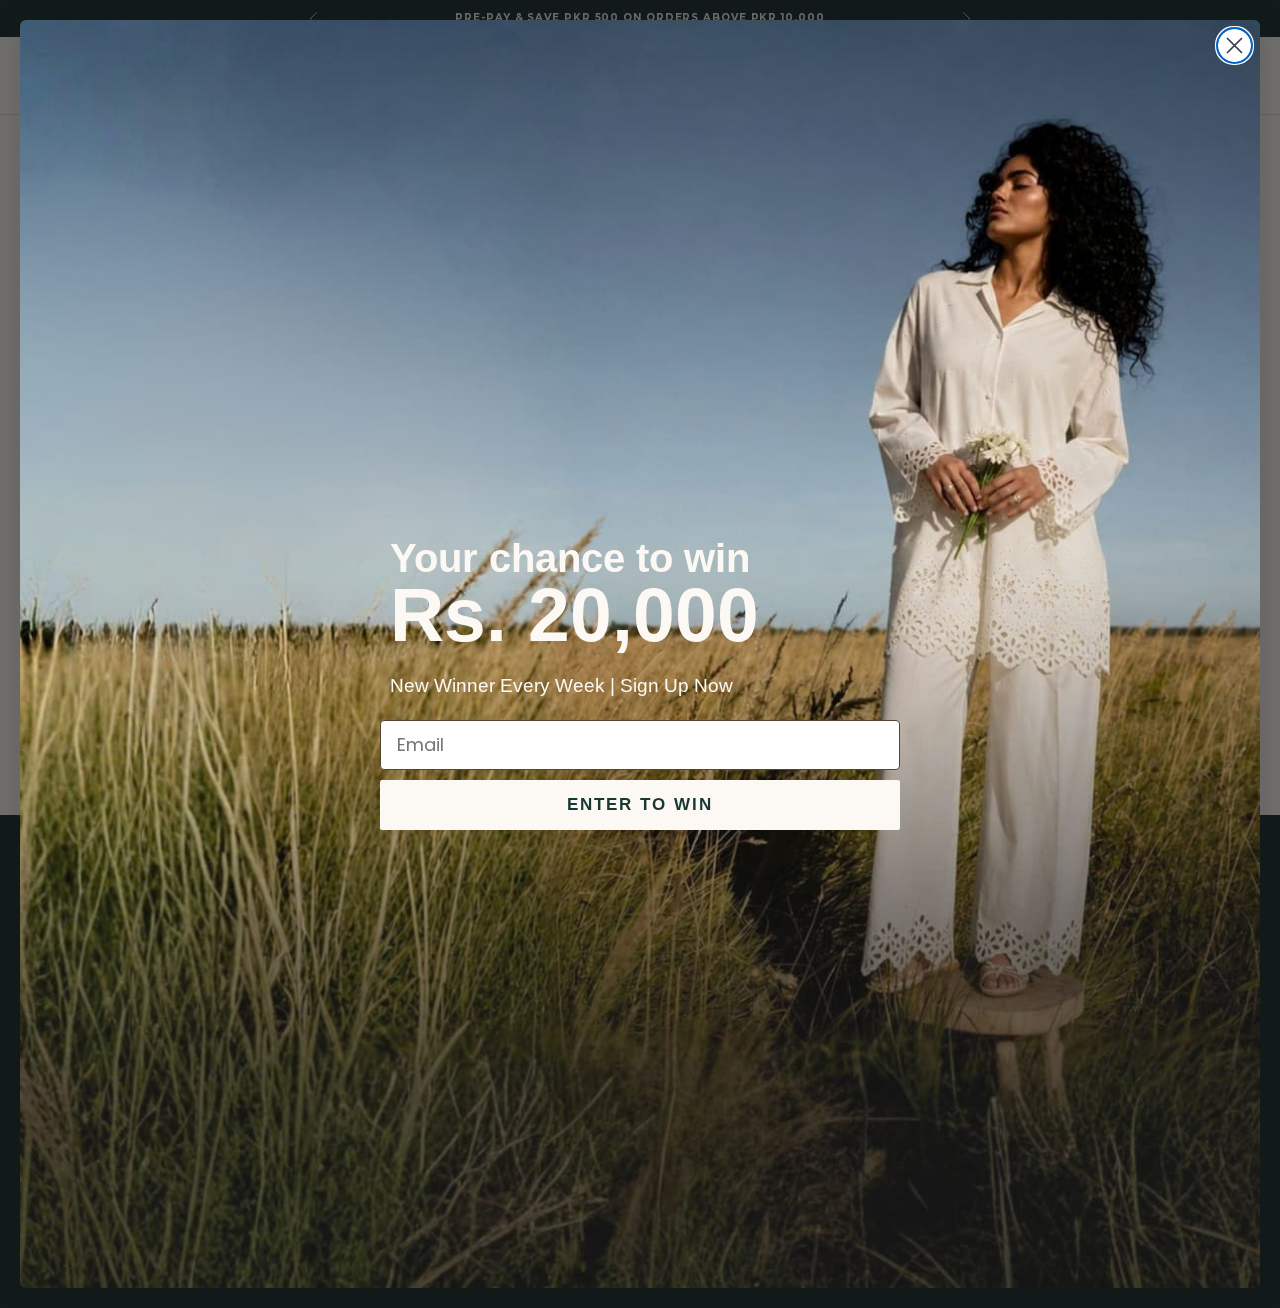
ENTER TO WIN (640, 804)
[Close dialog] (1234, 45)
